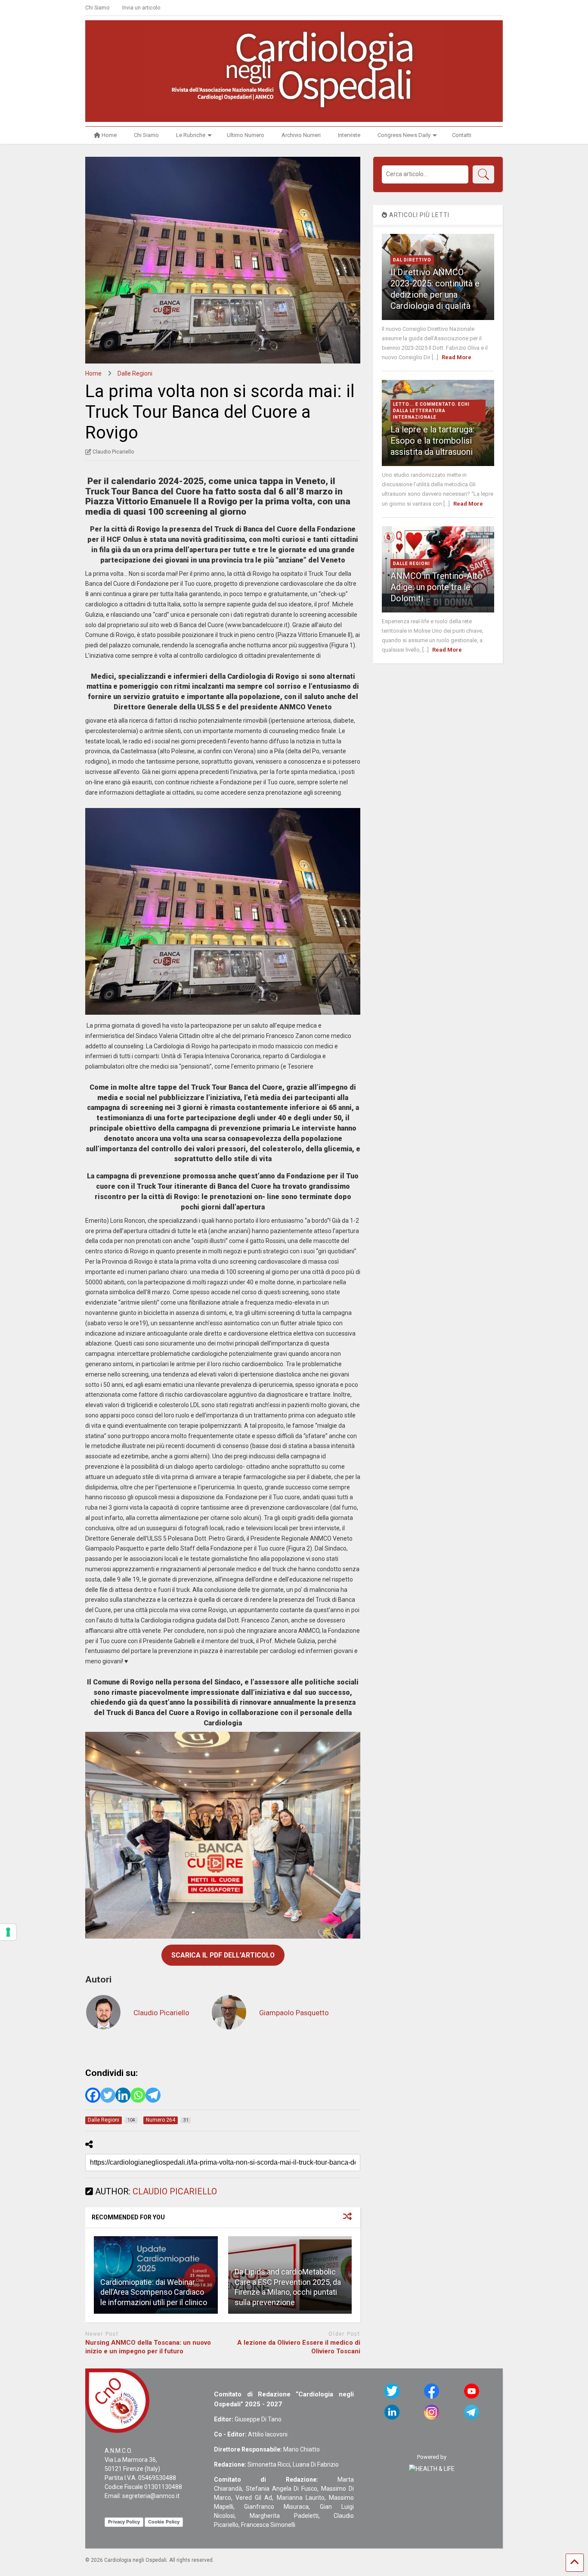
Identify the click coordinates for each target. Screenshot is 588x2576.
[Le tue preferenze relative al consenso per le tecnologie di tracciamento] (8, 1932)
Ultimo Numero (246, 135)
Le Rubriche (191, 135)
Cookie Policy (164, 2522)
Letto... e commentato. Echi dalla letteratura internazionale (431, 411)
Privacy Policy (124, 2522)
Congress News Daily (404, 135)
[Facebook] (93, 2095)
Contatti (462, 135)
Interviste (349, 135)
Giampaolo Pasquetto (294, 2013)
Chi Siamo (97, 8)
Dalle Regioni (412, 564)
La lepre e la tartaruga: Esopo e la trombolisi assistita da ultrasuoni (432, 441)
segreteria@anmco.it (151, 2496)
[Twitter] (108, 2095)
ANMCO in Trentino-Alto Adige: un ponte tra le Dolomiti (436, 587)
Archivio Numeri (301, 135)
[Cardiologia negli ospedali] (294, 111)
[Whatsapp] (138, 2095)
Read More (456, 357)
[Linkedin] (123, 2095)
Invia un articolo (141, 8)
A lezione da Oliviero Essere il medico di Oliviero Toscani (299, 2347)
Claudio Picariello (161, 2013)
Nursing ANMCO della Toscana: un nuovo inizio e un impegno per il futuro (148, 2347)
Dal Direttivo (412, 260)
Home (109, 135)
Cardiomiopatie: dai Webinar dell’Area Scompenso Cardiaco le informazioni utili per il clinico (154, 2292)
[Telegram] (153, 2095)
